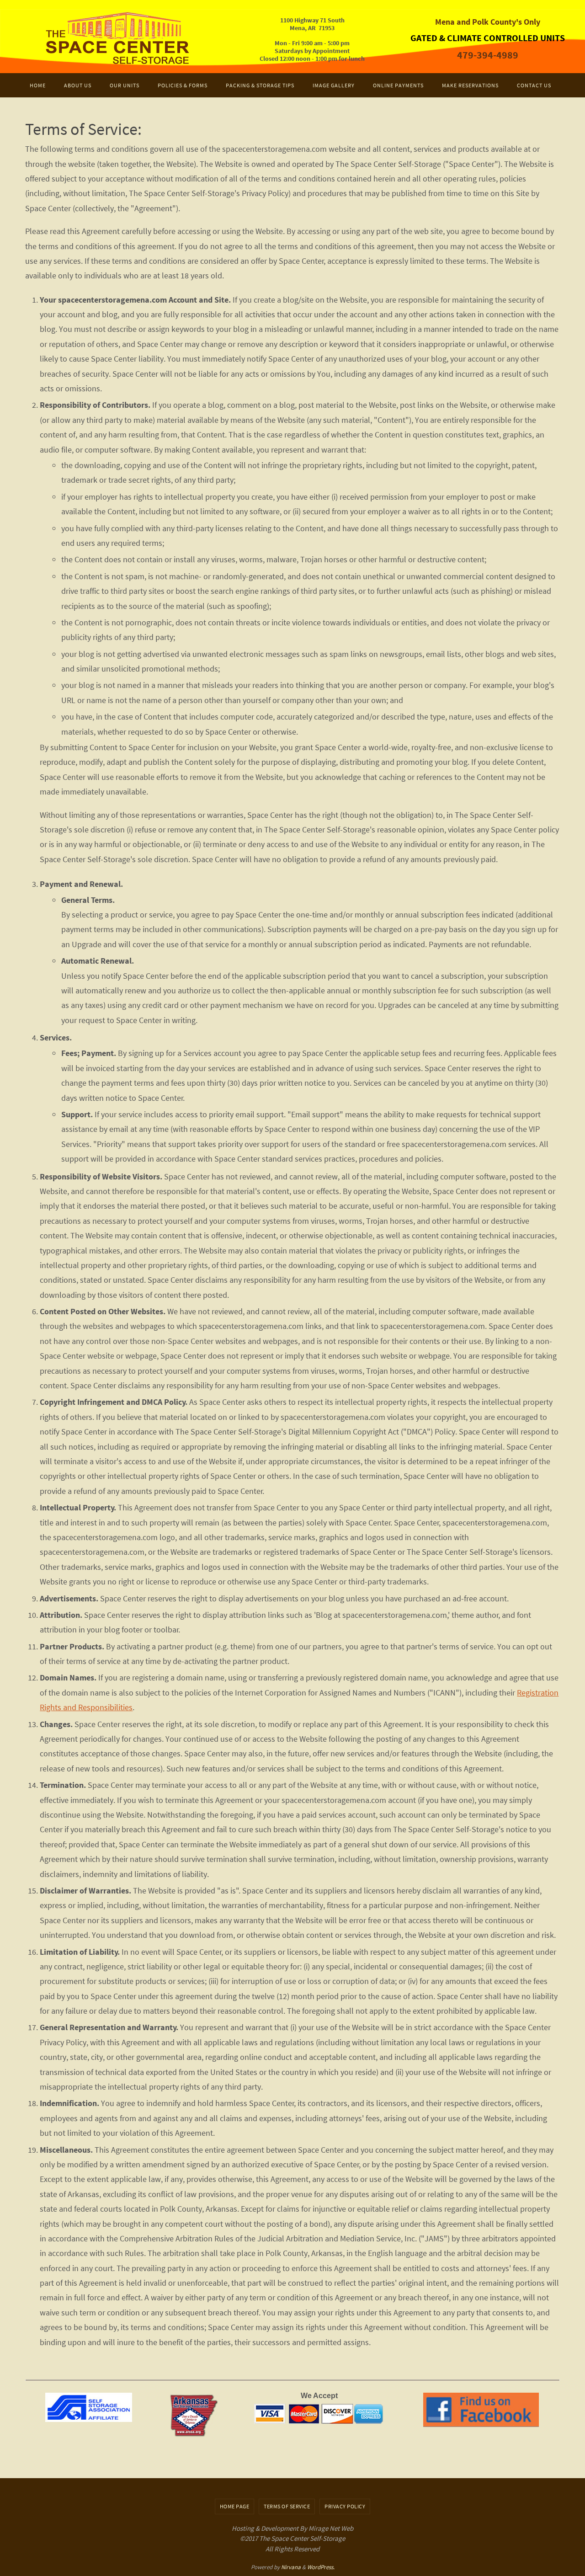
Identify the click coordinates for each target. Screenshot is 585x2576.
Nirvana (291, 2567)
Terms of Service (287, 2506)
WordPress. (321, 2567)
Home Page (235, 2506)
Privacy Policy (345, 2506)
